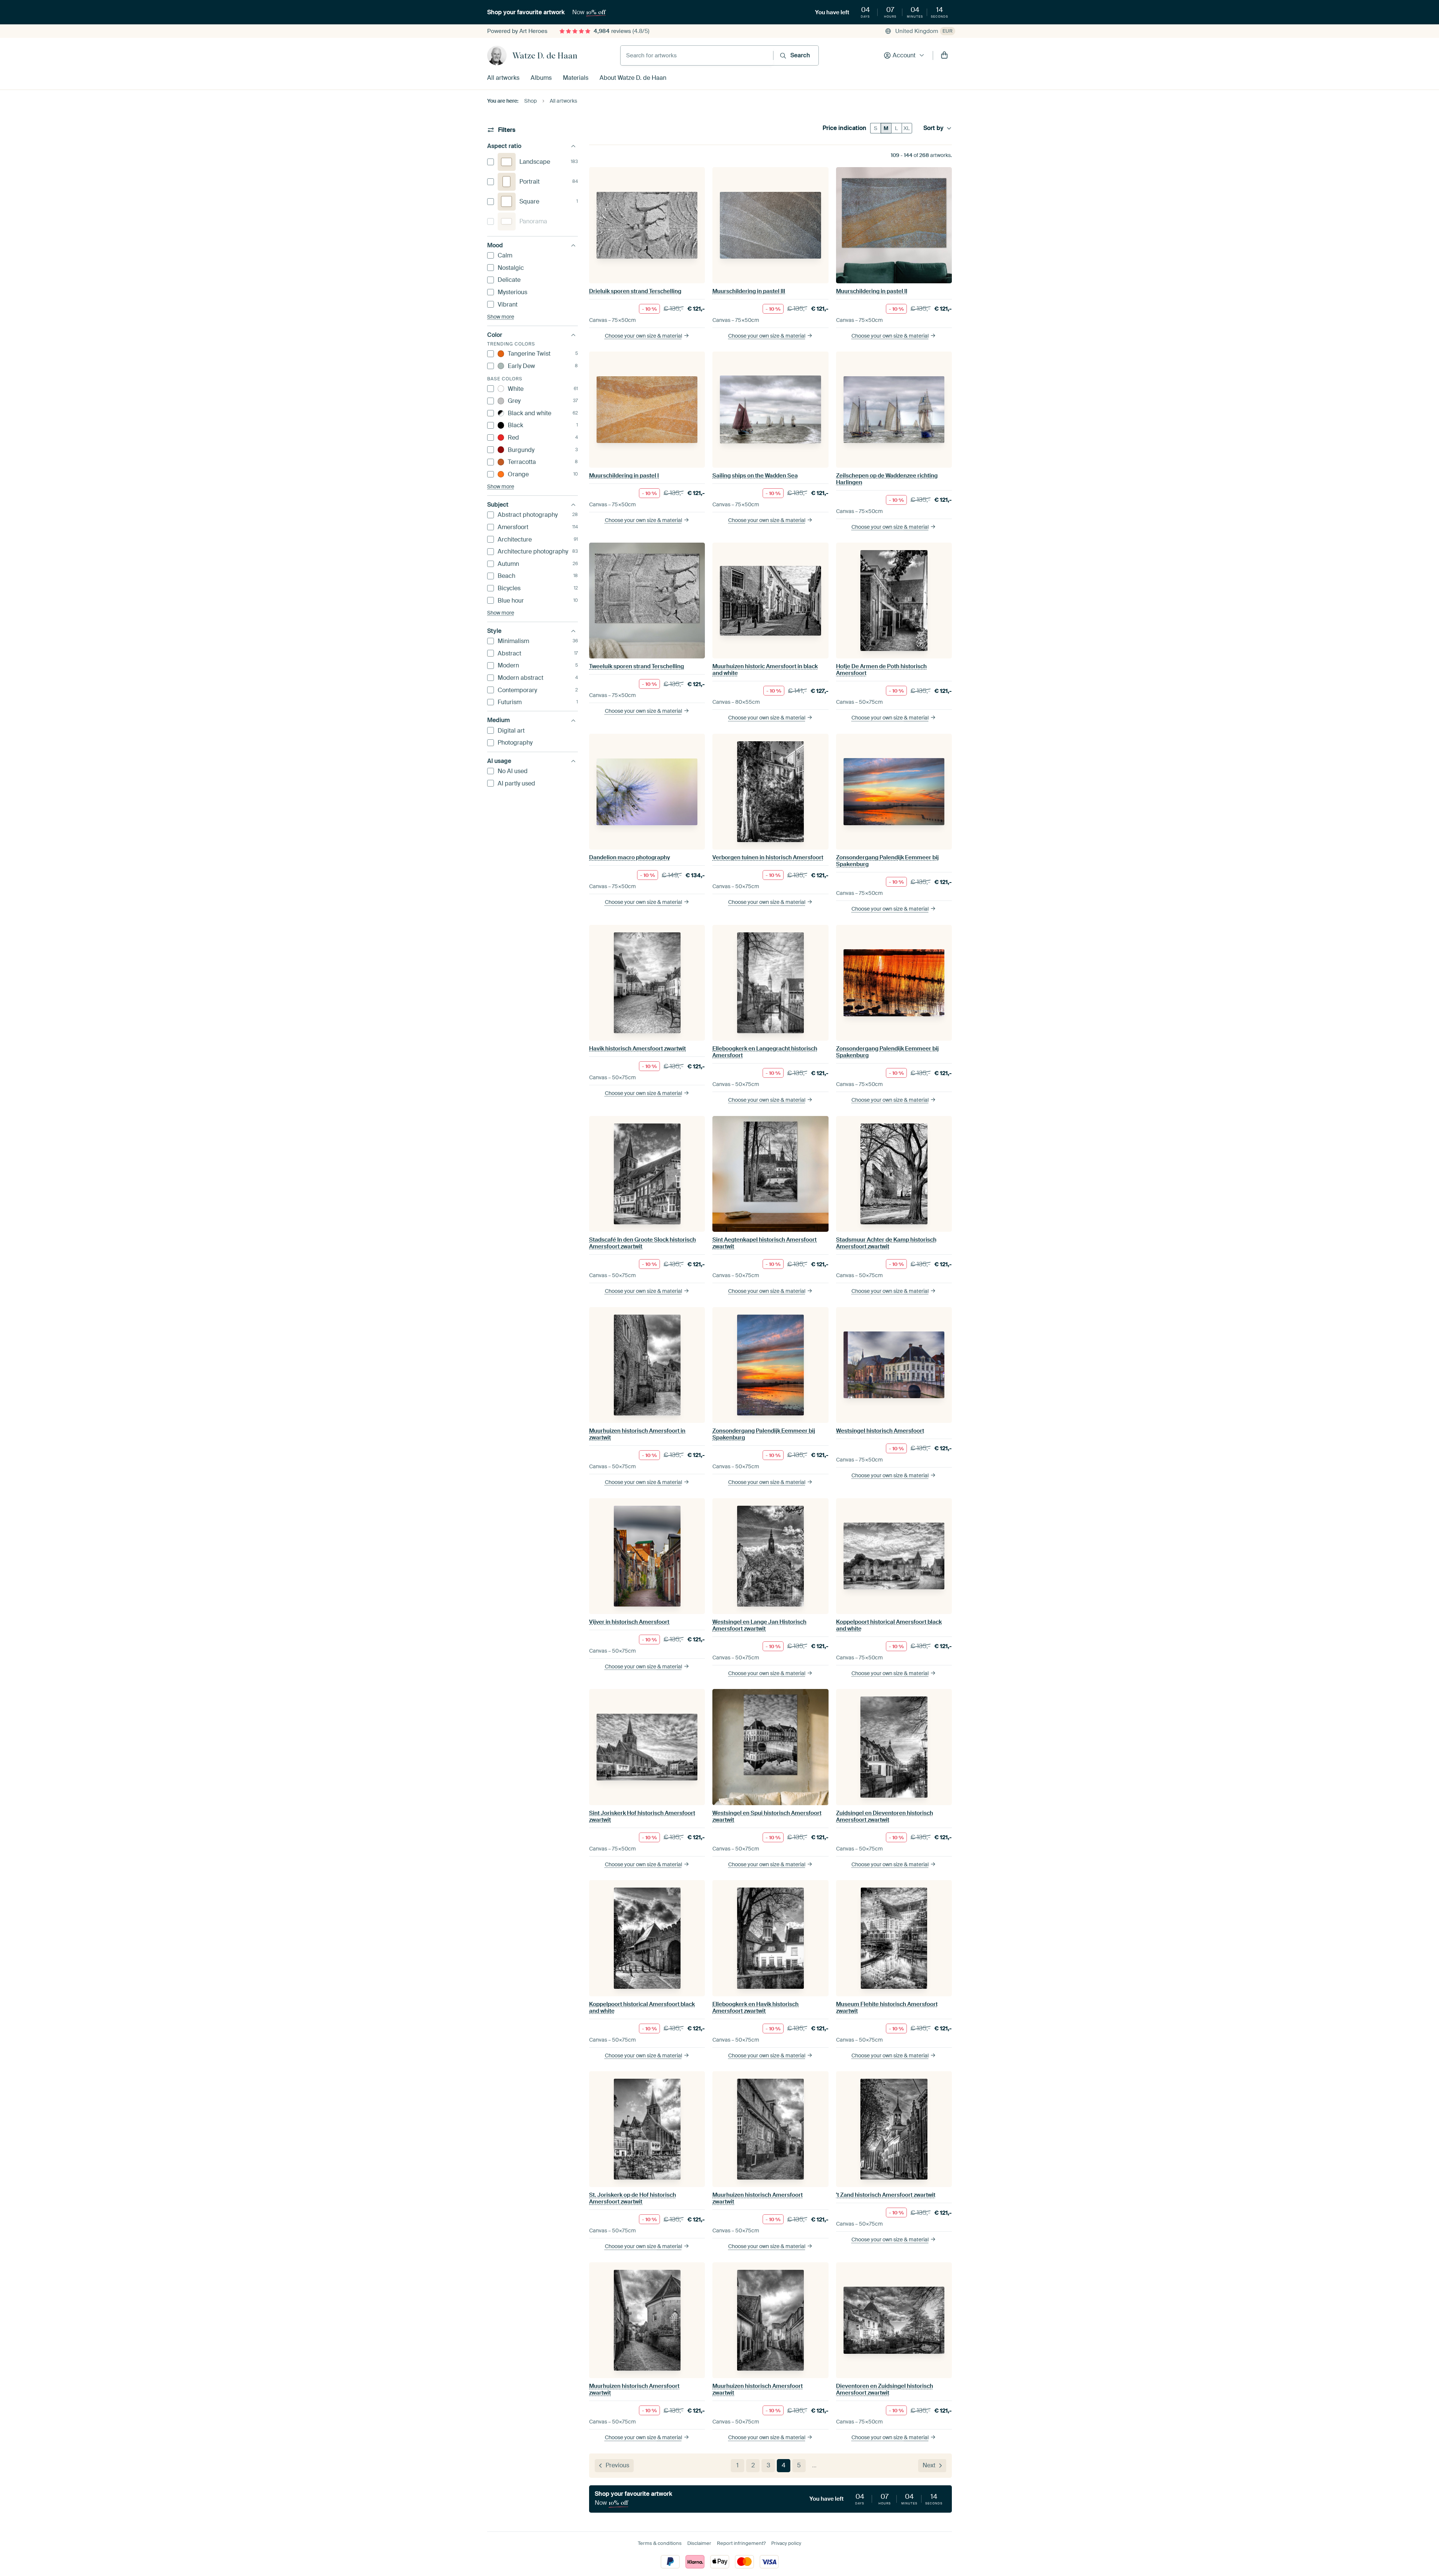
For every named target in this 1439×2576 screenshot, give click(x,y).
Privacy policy (786, 2543)
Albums (541, 78)
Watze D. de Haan (545, 55)
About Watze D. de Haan (633, 78)
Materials (576, 78)
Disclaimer (699, 2543)
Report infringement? (741, 2543)
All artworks (503, 78)
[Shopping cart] (944, 55)
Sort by (933, 128)
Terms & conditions (660, 2543)
